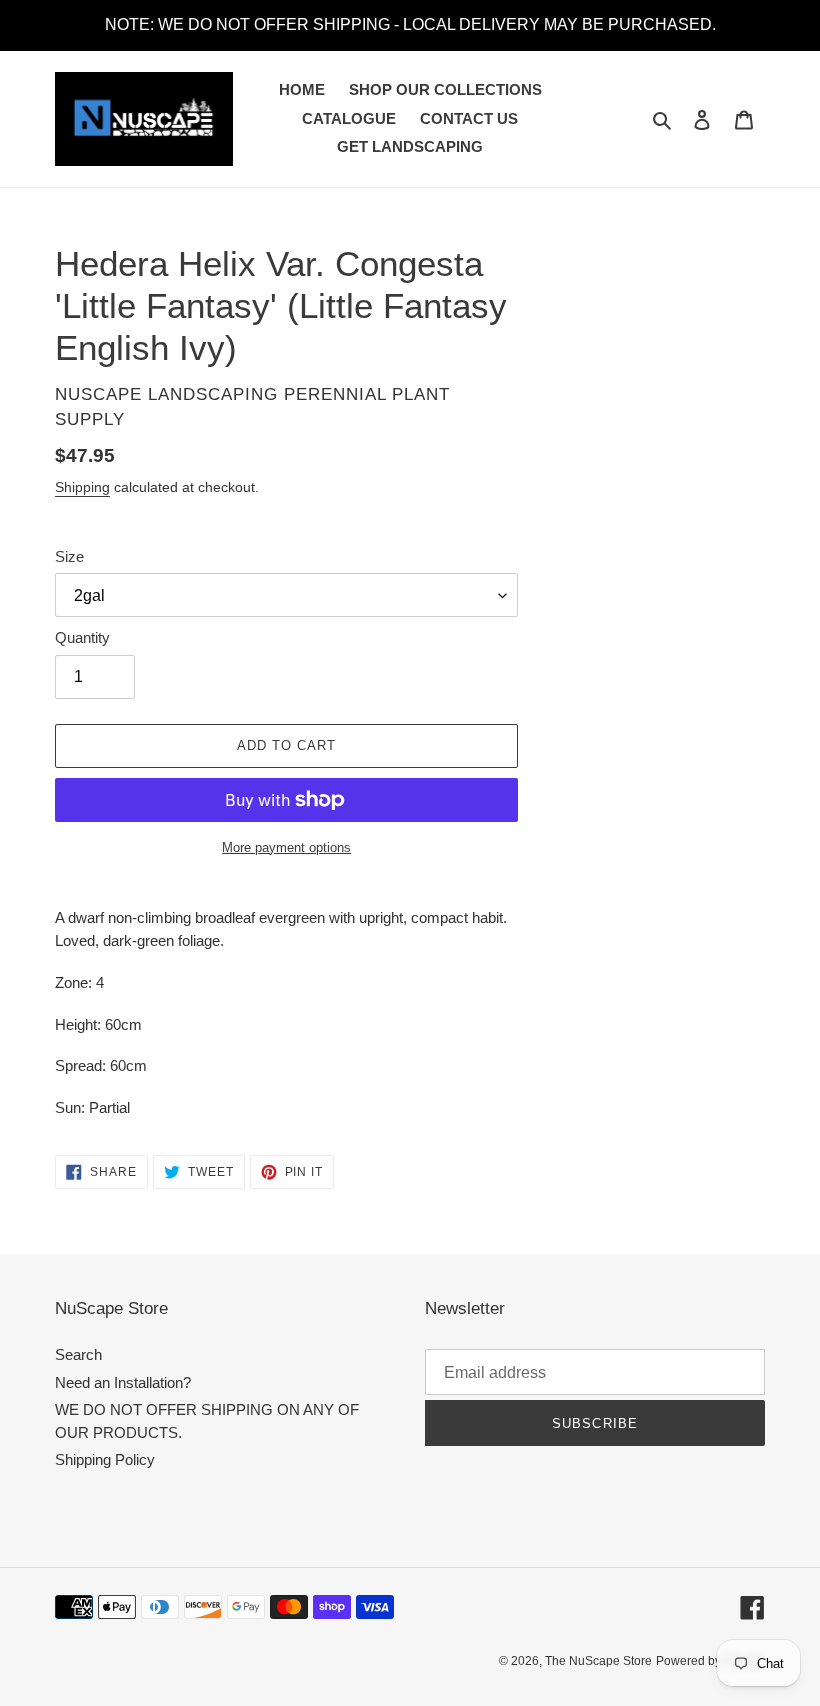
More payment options (286, 847)
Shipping (82, 487)
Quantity (82, 637)
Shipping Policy (105, 1459)
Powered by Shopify (710, 1661)
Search (78, 1354)
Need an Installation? (123, 1382)
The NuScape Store (598, 1661)
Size (69, 556)
